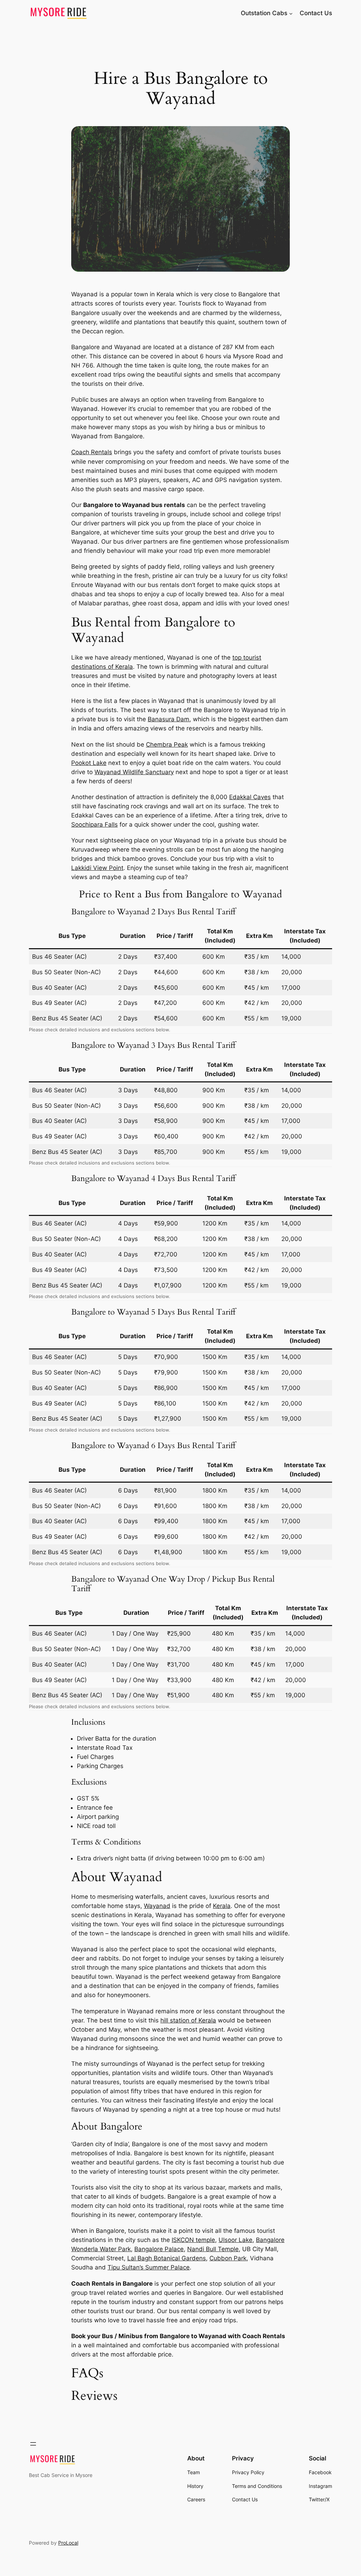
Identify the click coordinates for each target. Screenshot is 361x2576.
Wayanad (157, 1906)
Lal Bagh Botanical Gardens (167, 2258)
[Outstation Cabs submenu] (291, 13)
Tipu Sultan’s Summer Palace (149, 2267)
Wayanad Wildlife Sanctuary (134, 772)
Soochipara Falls (94, 824)
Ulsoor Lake (235, 2240)
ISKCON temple (193, 2240)
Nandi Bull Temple (213, 2249)
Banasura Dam (169, 719)
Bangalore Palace (159, 2249)
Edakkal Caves (250, 797)
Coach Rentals (92, 452)
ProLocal (68, 2543)
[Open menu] (33, 2444)
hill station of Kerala (188, 2020)
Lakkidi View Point (97, 868)
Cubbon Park (228, 2258)
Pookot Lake (89, 763)
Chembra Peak (167, 745)
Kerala (222, 1906)
